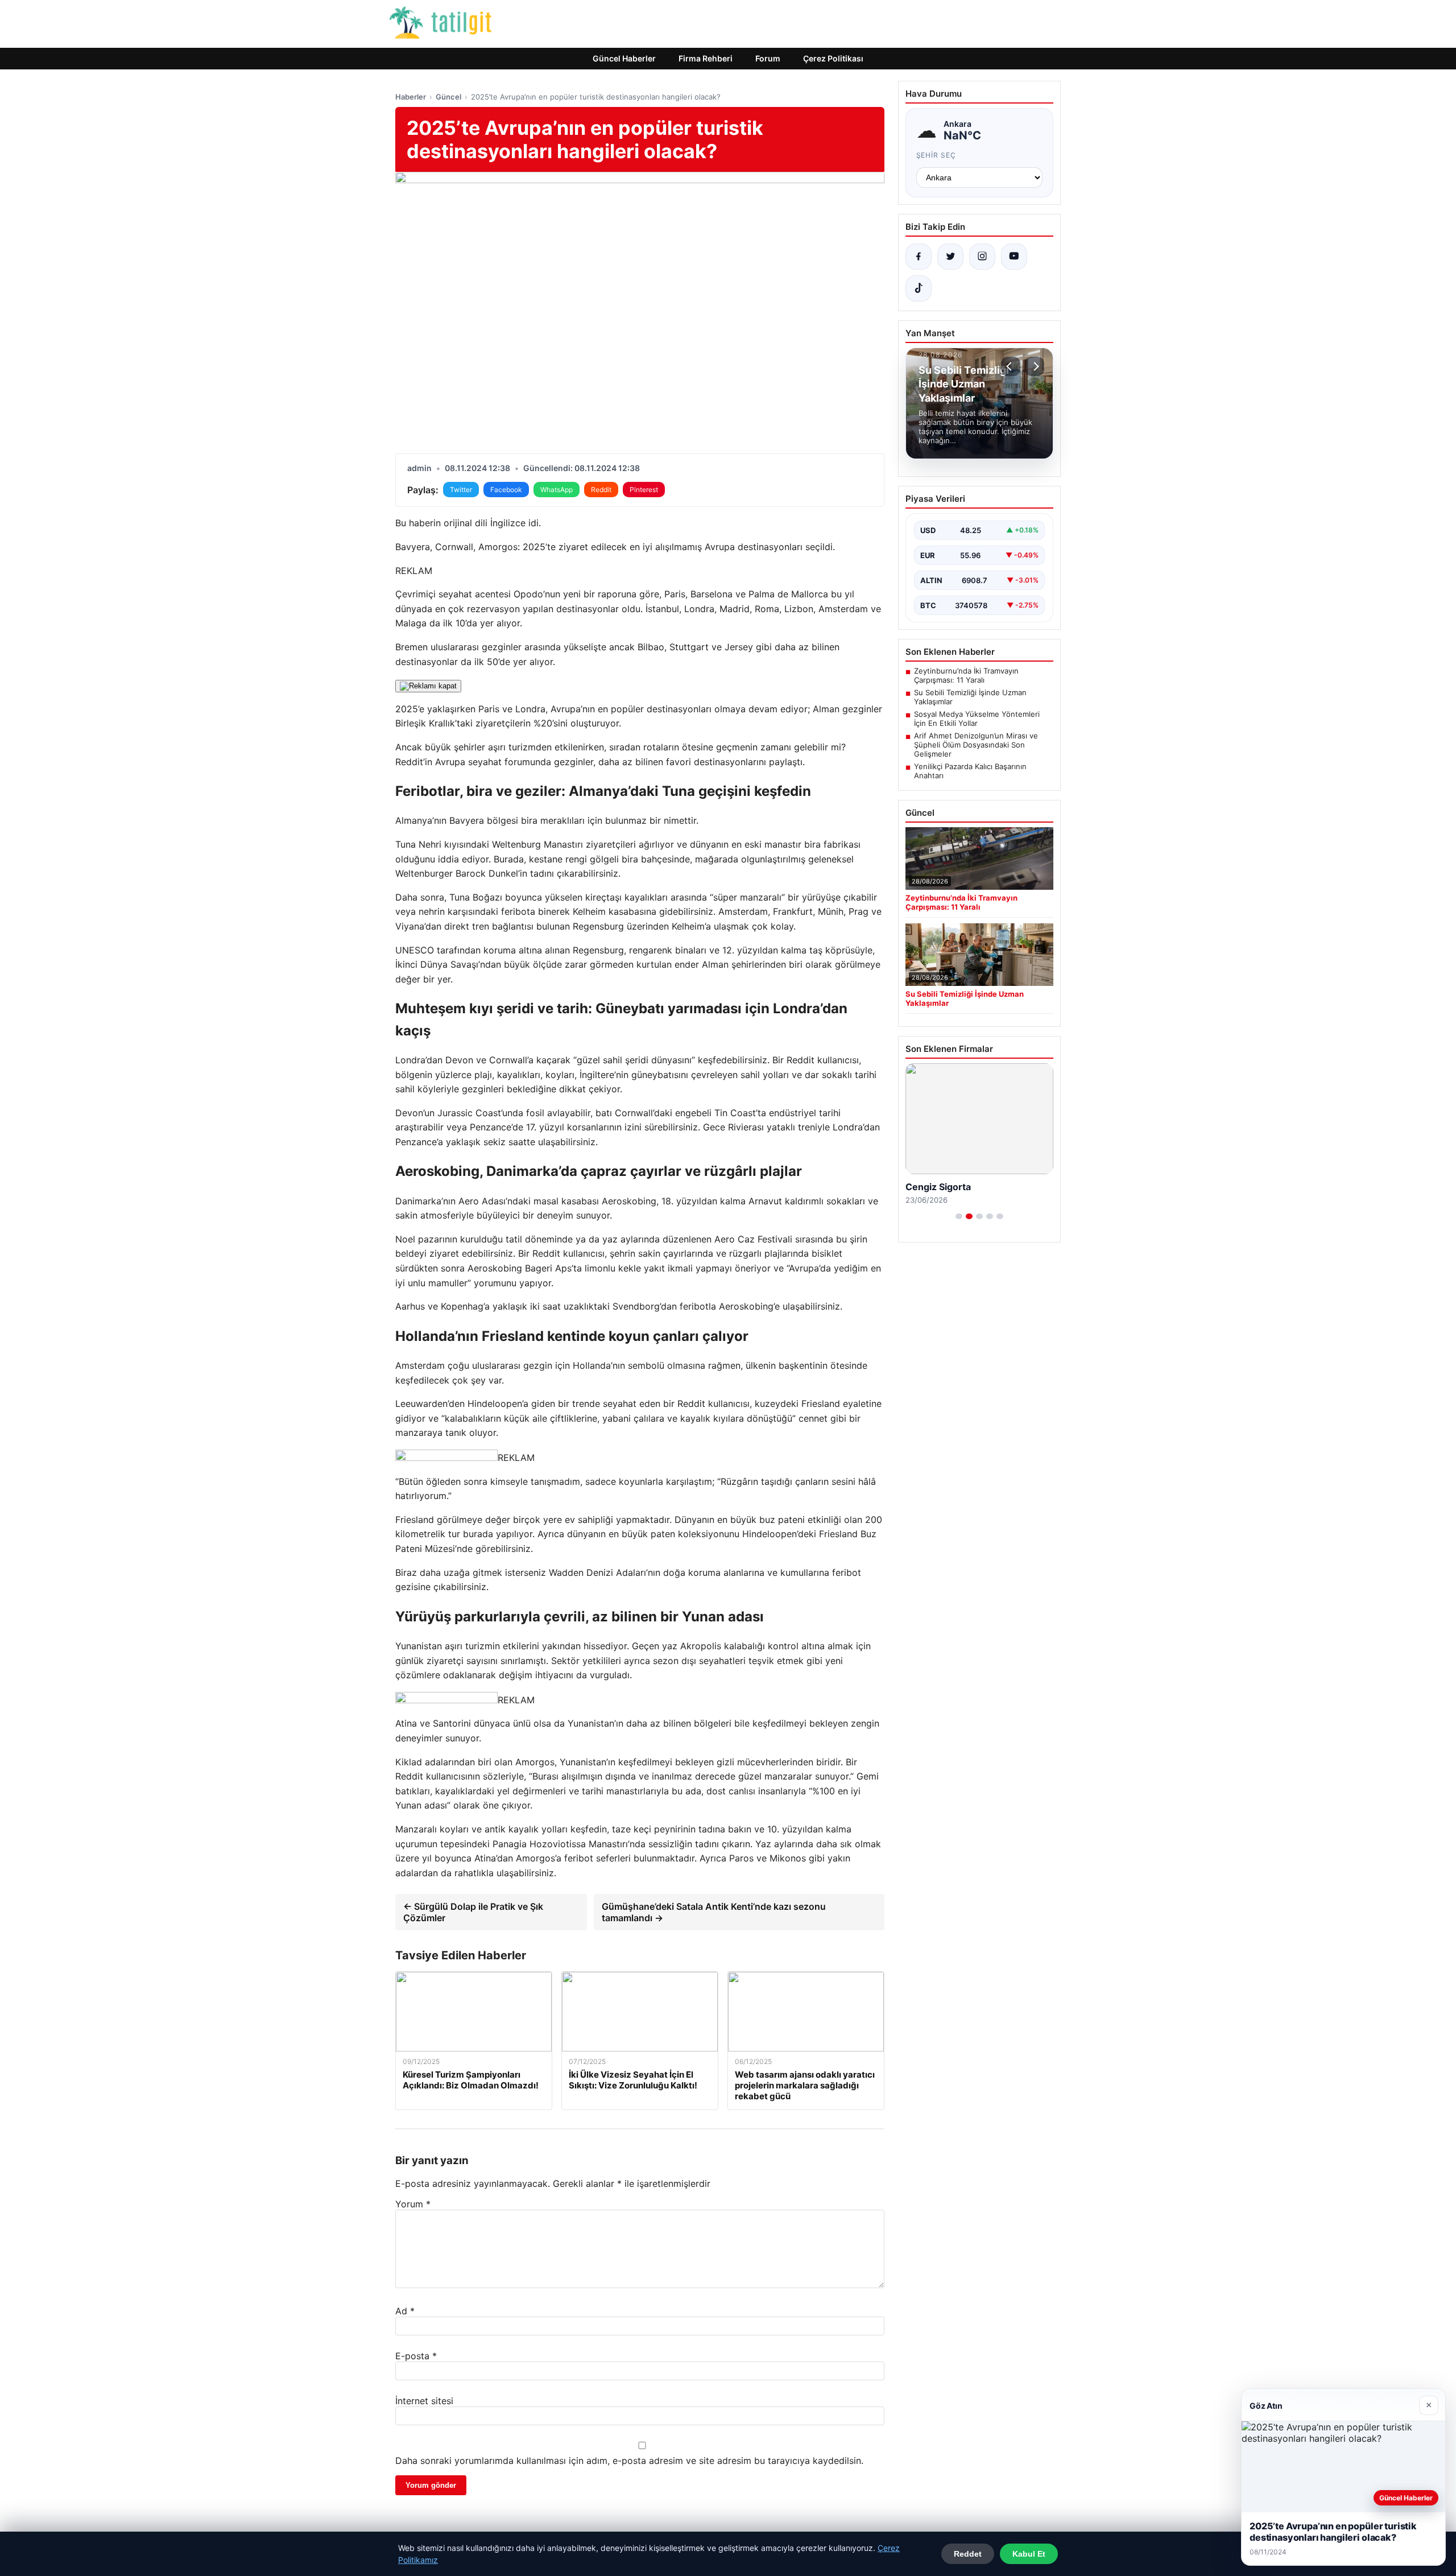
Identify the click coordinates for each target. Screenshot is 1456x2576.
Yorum (413, 2204)
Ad (405, 2311)
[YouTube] (1014, 257)
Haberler (411, 97)
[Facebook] (919, 257)
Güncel (448, 97)
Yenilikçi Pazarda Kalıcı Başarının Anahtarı (970, 771)
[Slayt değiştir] (959, 1216)
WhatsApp (557, 490)
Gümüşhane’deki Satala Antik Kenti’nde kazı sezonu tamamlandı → (714, 1912)
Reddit (601, 490)
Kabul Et (1029, 2554)
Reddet (968, 2554)
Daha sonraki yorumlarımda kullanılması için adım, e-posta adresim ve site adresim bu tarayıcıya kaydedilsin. (629, 2461)
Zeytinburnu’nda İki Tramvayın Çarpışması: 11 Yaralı (966, 675)
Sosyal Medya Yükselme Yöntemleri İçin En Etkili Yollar (977, 719)
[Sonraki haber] (1035, 366)
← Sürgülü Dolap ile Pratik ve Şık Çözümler (473, 1912)
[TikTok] (919, 288)
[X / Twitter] (950, 257)
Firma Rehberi (706, 58)
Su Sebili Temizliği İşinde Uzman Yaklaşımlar (970, 697)
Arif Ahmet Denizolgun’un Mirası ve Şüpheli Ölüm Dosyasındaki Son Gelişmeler (976, 745)
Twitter (461, 490)
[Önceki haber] (1011, 366)
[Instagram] (982, 257)
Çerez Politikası (833, 58)
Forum (768, 58)
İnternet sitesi (424, 2401)
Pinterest (644, 490)
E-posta (416, 2356)
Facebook (506, 490)
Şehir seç (936, 155)
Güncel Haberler (624, 58)
